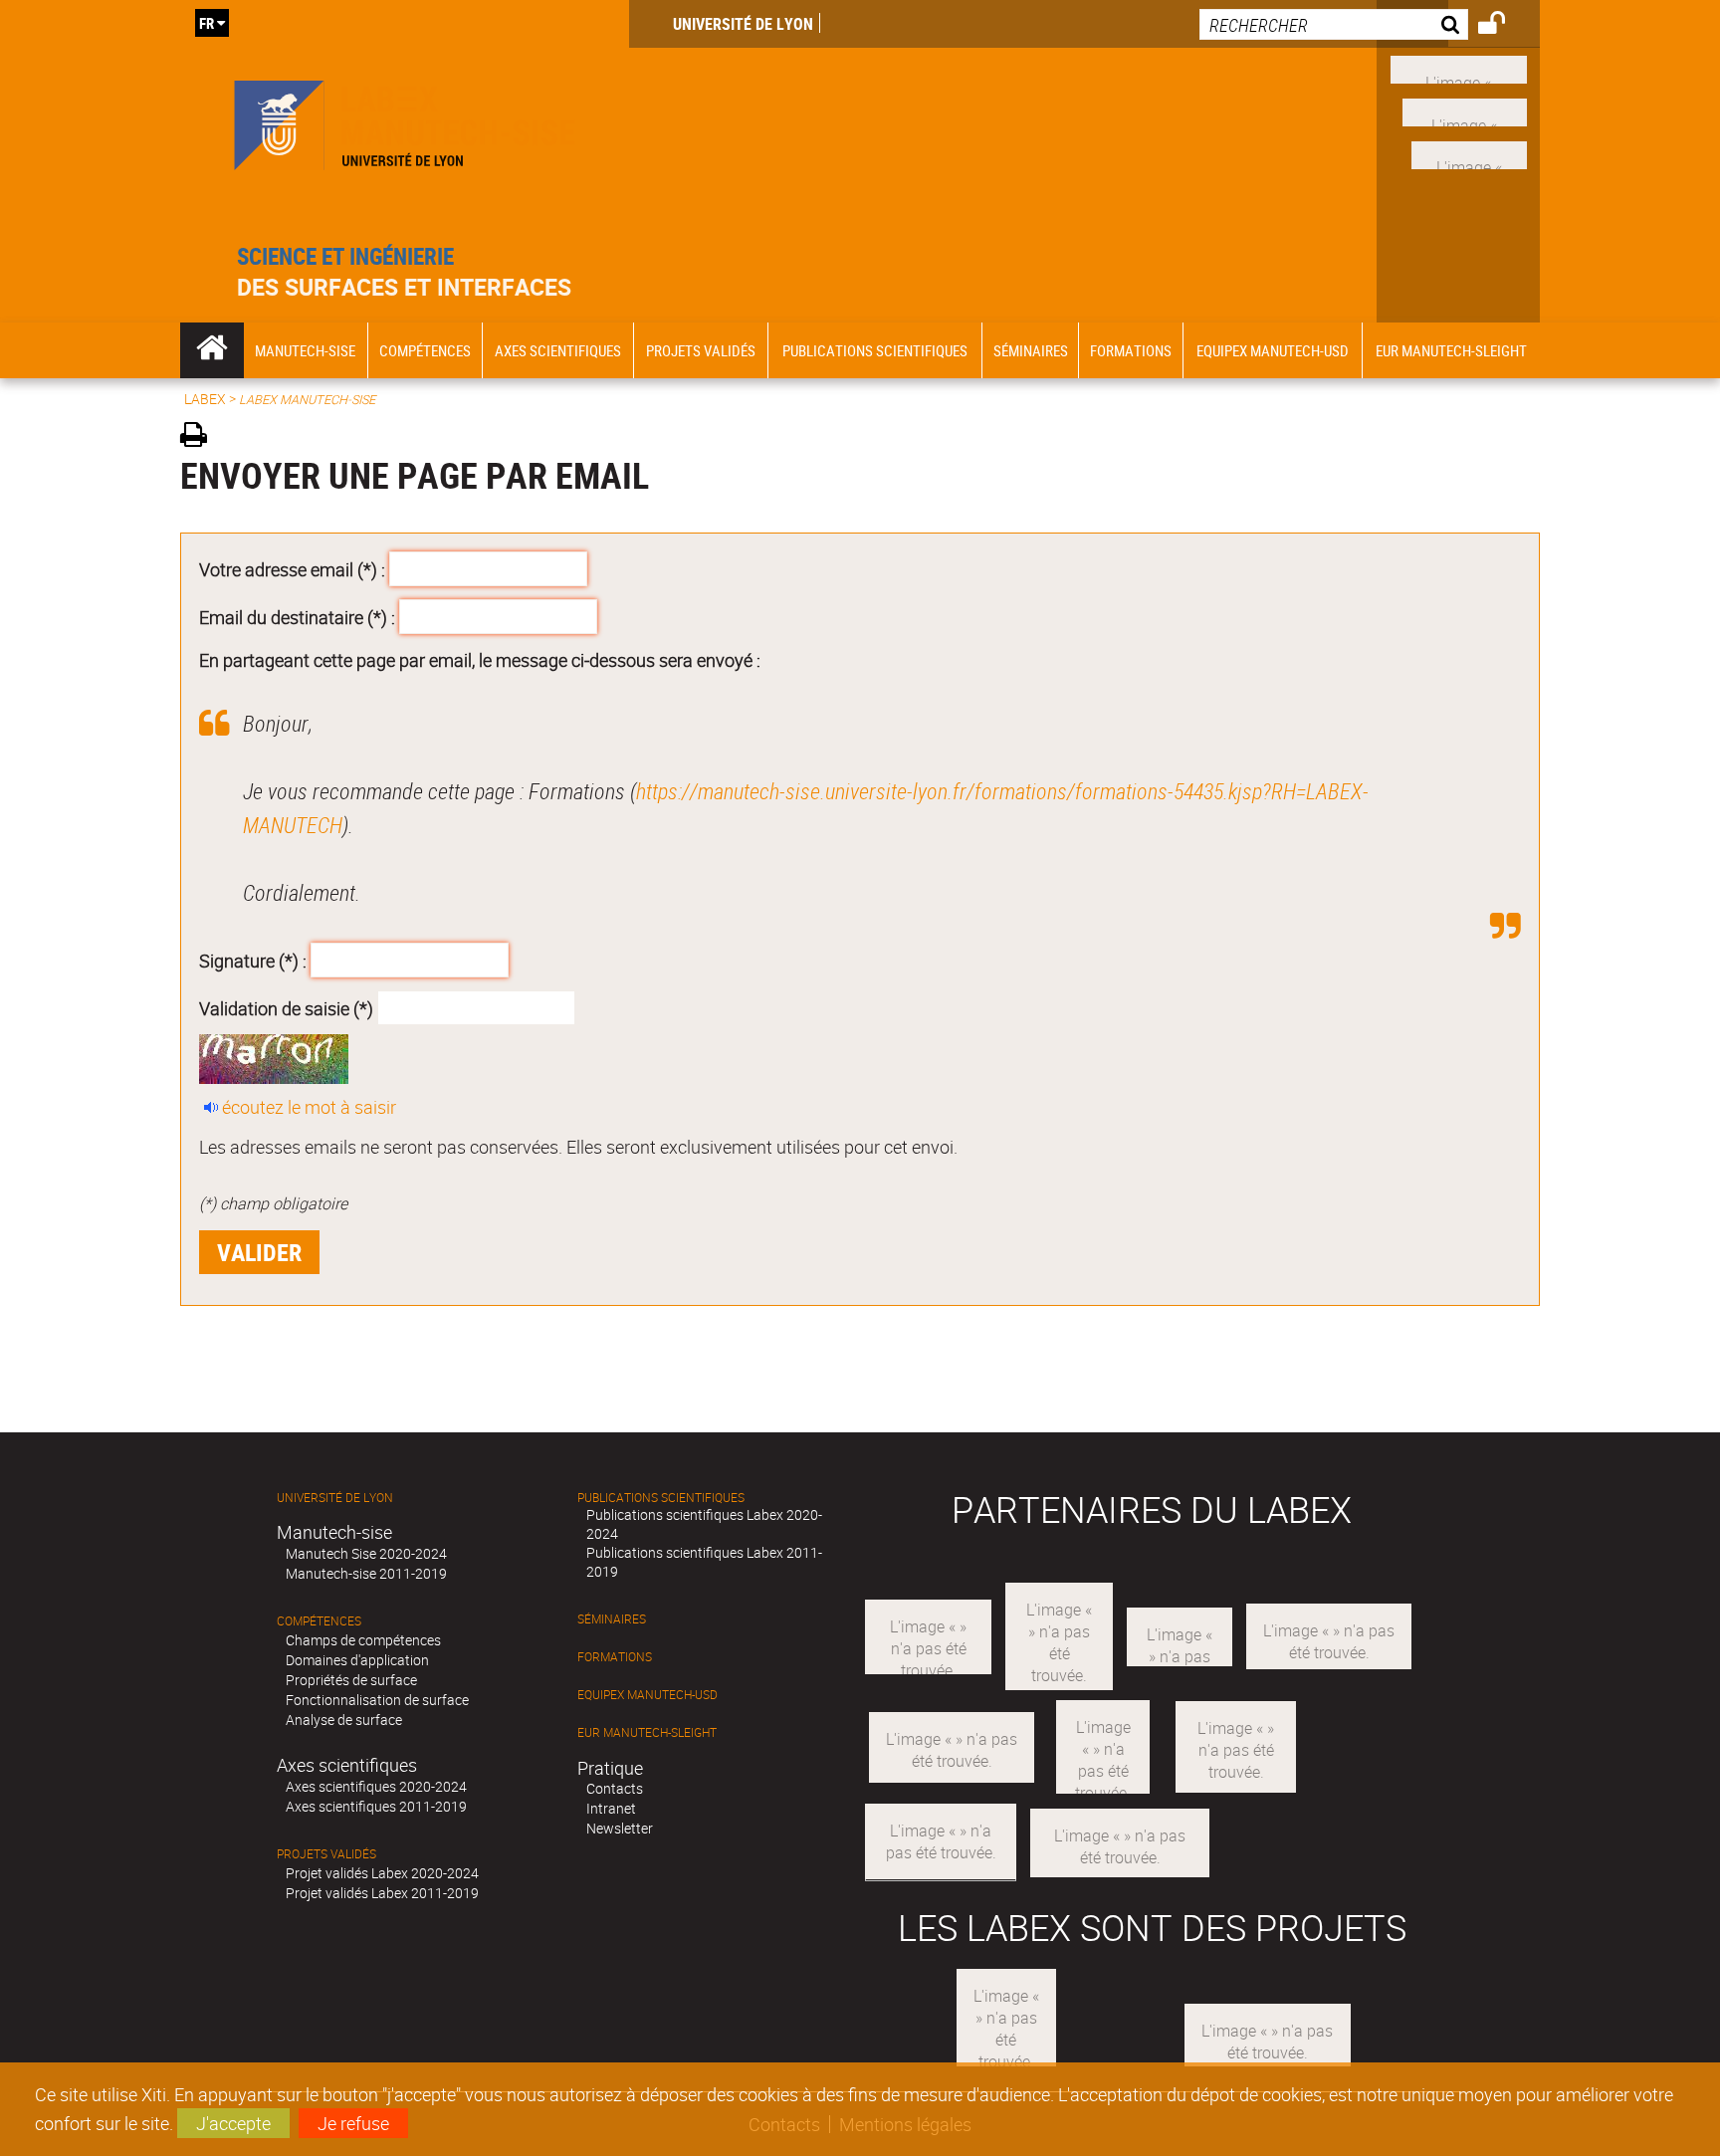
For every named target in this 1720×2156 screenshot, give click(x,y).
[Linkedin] (1465, 110)
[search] (1334, 24)
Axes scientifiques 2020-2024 (376, 1786)
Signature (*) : (253, 961)
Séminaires (612, 1619)
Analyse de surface (344, 1720)
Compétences (319, 1621)
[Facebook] (1459, 68)
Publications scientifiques (661, 1498)
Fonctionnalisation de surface (377, 1700)
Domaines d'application (357, 1660)
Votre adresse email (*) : (292, 569)
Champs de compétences (363, 1640)
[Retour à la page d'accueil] (405, 121)
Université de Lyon (743, 24)
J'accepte (233, 2123)
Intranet (611, 1808)
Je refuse (353, 2123)
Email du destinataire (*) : (297, 616)
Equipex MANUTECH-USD (647, 1695)
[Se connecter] (1505, 26)
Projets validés (326, 1854)
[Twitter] (1469, 152)
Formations (615, 1657)
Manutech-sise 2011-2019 (366, 1573)
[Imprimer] (201, 437)
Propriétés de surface (351, 1680)
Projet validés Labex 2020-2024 (382, 1873)
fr (207, 23)
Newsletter (620, 1828)
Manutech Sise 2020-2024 (366, 1553)
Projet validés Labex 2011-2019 (382, 1893)
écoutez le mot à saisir (309, 1107)
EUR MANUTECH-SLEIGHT (647, 1732)
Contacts (615, 1788)
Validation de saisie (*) (286, 1007)
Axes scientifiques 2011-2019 (376, 1806)
